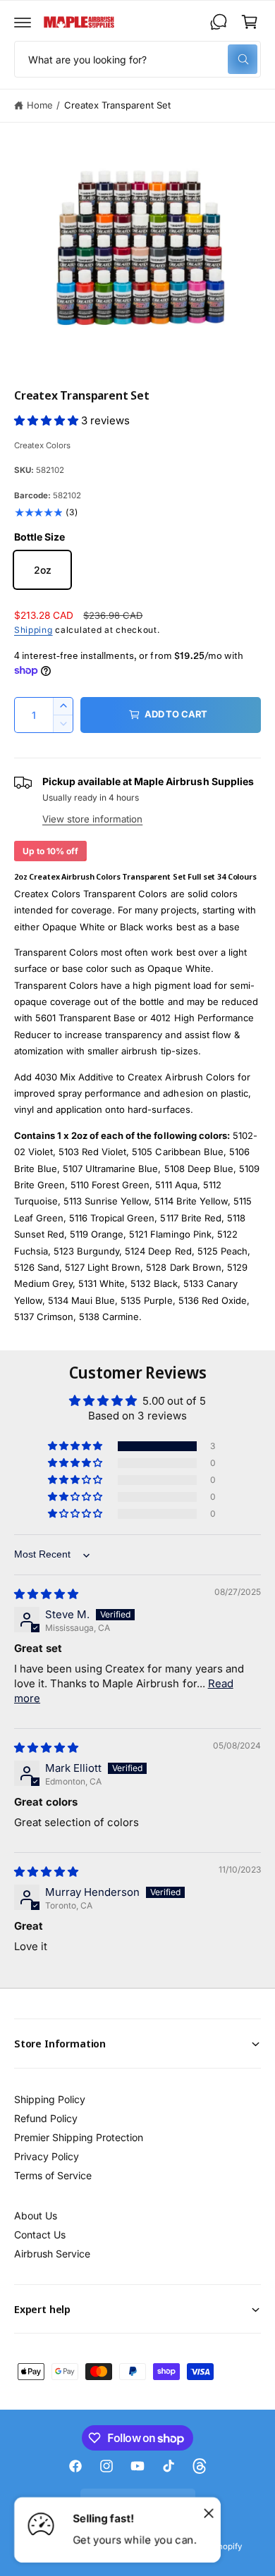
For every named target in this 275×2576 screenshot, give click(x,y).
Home (40, 105)
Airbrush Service (52, 2254)
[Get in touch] (219, 22)
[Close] (209, 2513)
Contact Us (40, 2235)
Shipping (33, 630)
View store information (92, 819)
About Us (36, 2216)
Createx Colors (42, 445)
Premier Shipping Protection (79, 2137)
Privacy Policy (47, 2156)
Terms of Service (53, 2175)
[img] (46, 1594)
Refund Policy (46, 2118)
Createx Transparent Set (117, 105)
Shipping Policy (50, 2099)
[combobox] (137, 59)
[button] (23, 22)
